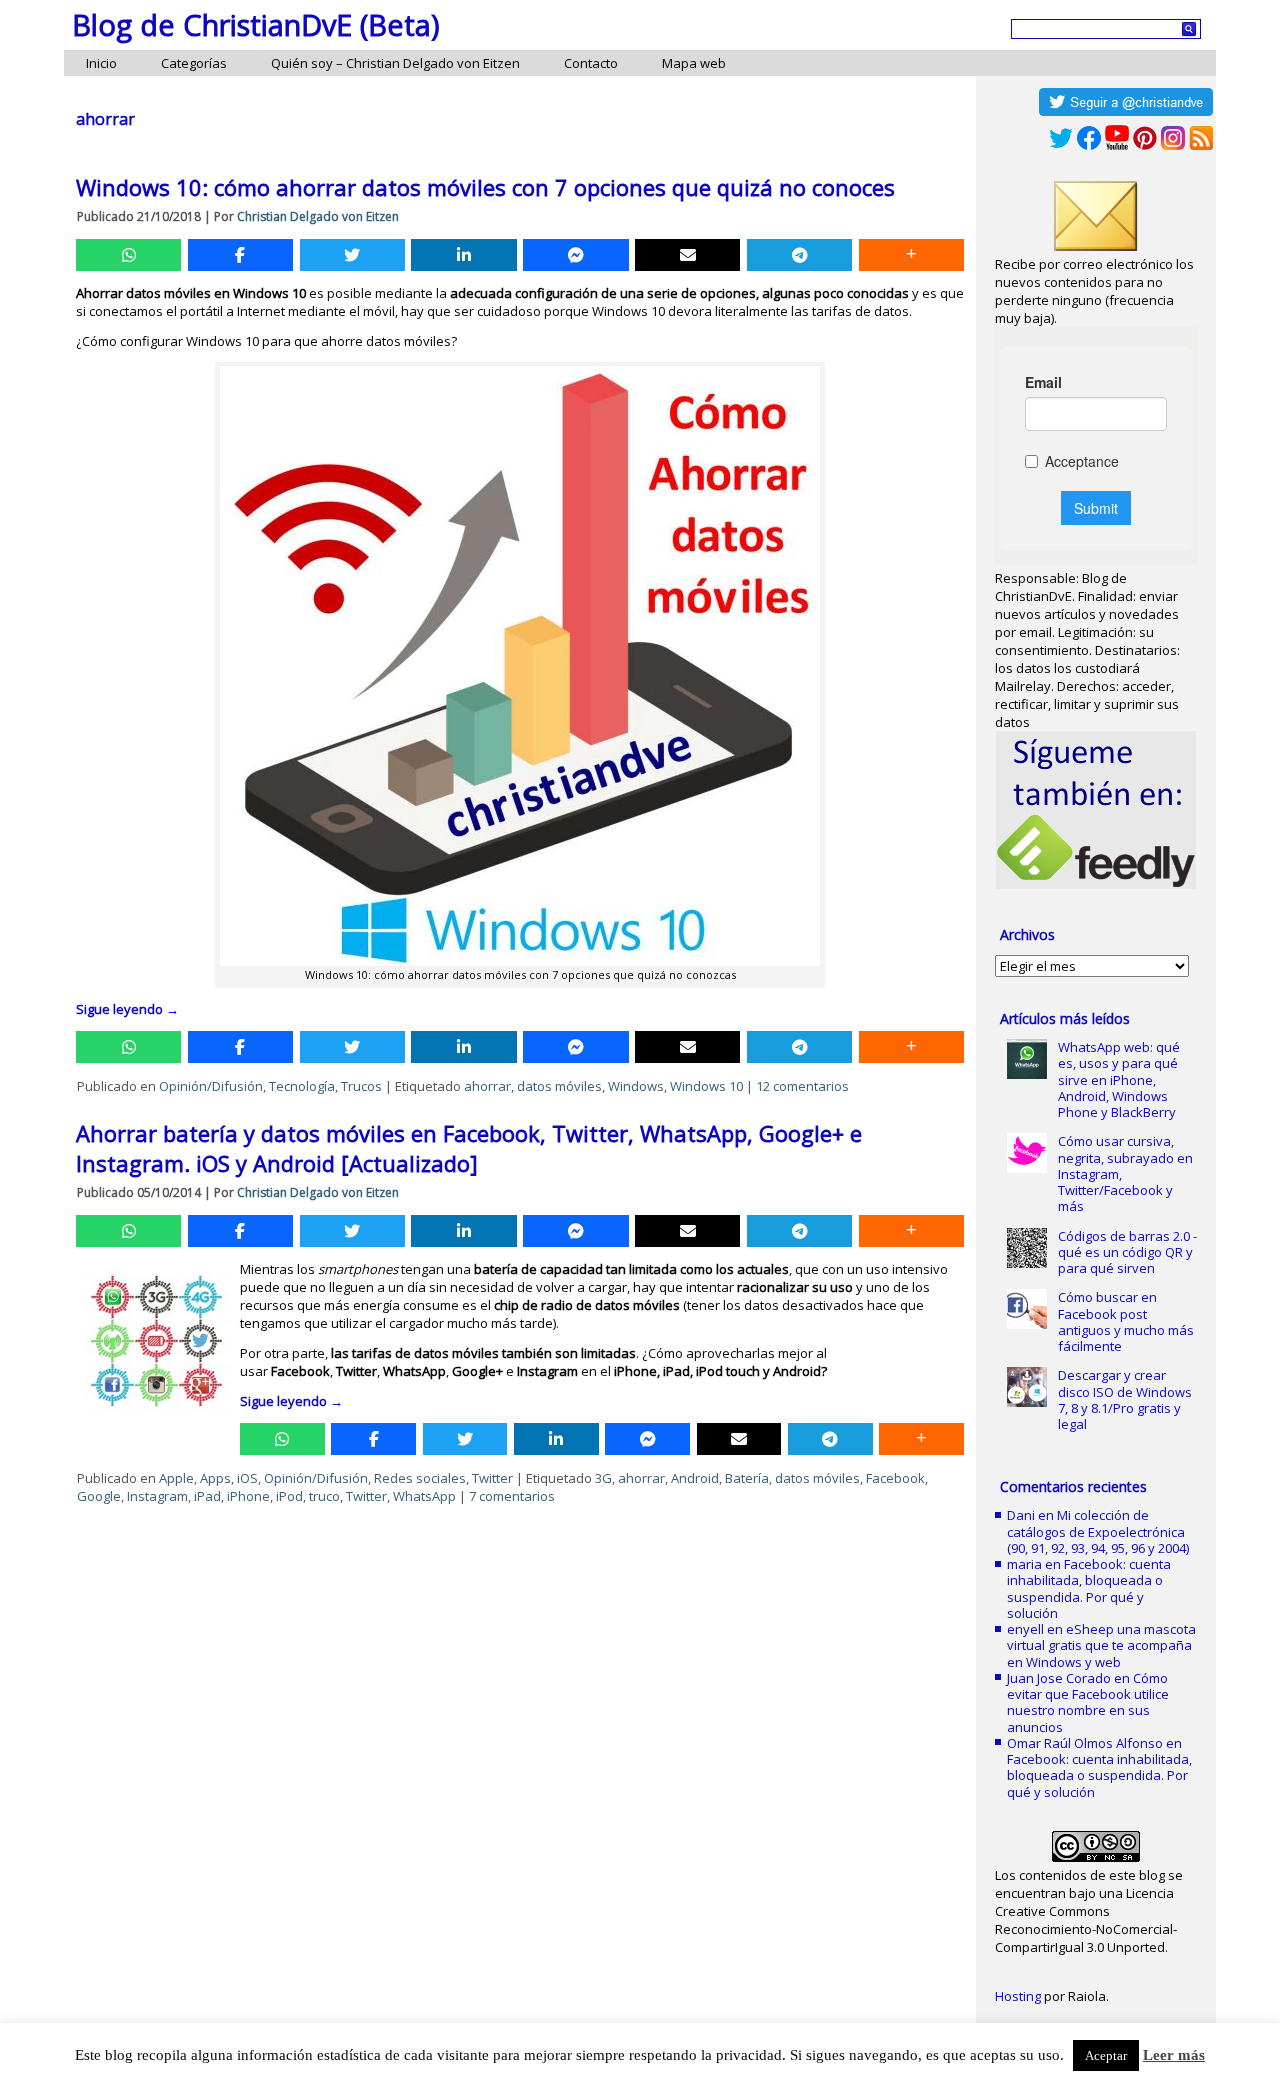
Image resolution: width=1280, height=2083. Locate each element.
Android (695, 1478)
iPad (207, 1496)
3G (603, 1478)
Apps (215, 1478)
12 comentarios (802, 1086)
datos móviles (559, 1086)
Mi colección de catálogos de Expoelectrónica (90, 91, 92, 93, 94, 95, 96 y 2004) (1098, 1531)
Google (99, 1496)
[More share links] (911, 255)
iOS (247, 1478)
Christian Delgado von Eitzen (318, 216)
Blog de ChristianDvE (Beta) (256, 24)
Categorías (194, 63)
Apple (176, 1478)
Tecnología (302, 1086)
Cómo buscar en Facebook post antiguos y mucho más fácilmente (1126, 1321)
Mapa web (694, 63)
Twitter (492, 1478)
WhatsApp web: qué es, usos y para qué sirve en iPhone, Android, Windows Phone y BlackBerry (1119, 1079)
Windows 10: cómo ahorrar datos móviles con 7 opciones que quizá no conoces (485, 187)
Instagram (157, 1496)
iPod (289, 1496)
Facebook (895, 1478)
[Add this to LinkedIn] (463, 255)
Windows (636, 1086)
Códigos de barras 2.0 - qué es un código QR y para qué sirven (1127, 1252)
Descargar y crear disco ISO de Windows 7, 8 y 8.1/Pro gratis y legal (1125, 1399)
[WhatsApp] (128, 255)
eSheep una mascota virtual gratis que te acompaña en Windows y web (1101, 1645)
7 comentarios (512, 1496)
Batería (747, 1478)
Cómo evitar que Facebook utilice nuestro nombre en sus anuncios (1088, 1702)
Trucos (361, 1086)
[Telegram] (799, 255)
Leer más (1174, 2055)
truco (324, 1496)
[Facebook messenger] (575, 255)
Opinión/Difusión (211, 1086)
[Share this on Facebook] (240, 255)
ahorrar (487, 1086)
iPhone (248, 1496)
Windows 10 (706, 1086)
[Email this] (687, 255)
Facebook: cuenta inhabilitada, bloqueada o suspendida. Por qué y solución (1089, 1588)
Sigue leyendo (127, 1009)
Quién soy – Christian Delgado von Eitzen (395, 63)
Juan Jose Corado (1059, 1678)
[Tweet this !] (352, 255)
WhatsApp (424, 1496)
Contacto (591, 63)
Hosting (1018, 1996)
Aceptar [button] (1106, 2055)
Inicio (101, 63)
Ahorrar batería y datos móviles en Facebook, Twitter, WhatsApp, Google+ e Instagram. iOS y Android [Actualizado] (469, 1148)
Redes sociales (420, 1478)
